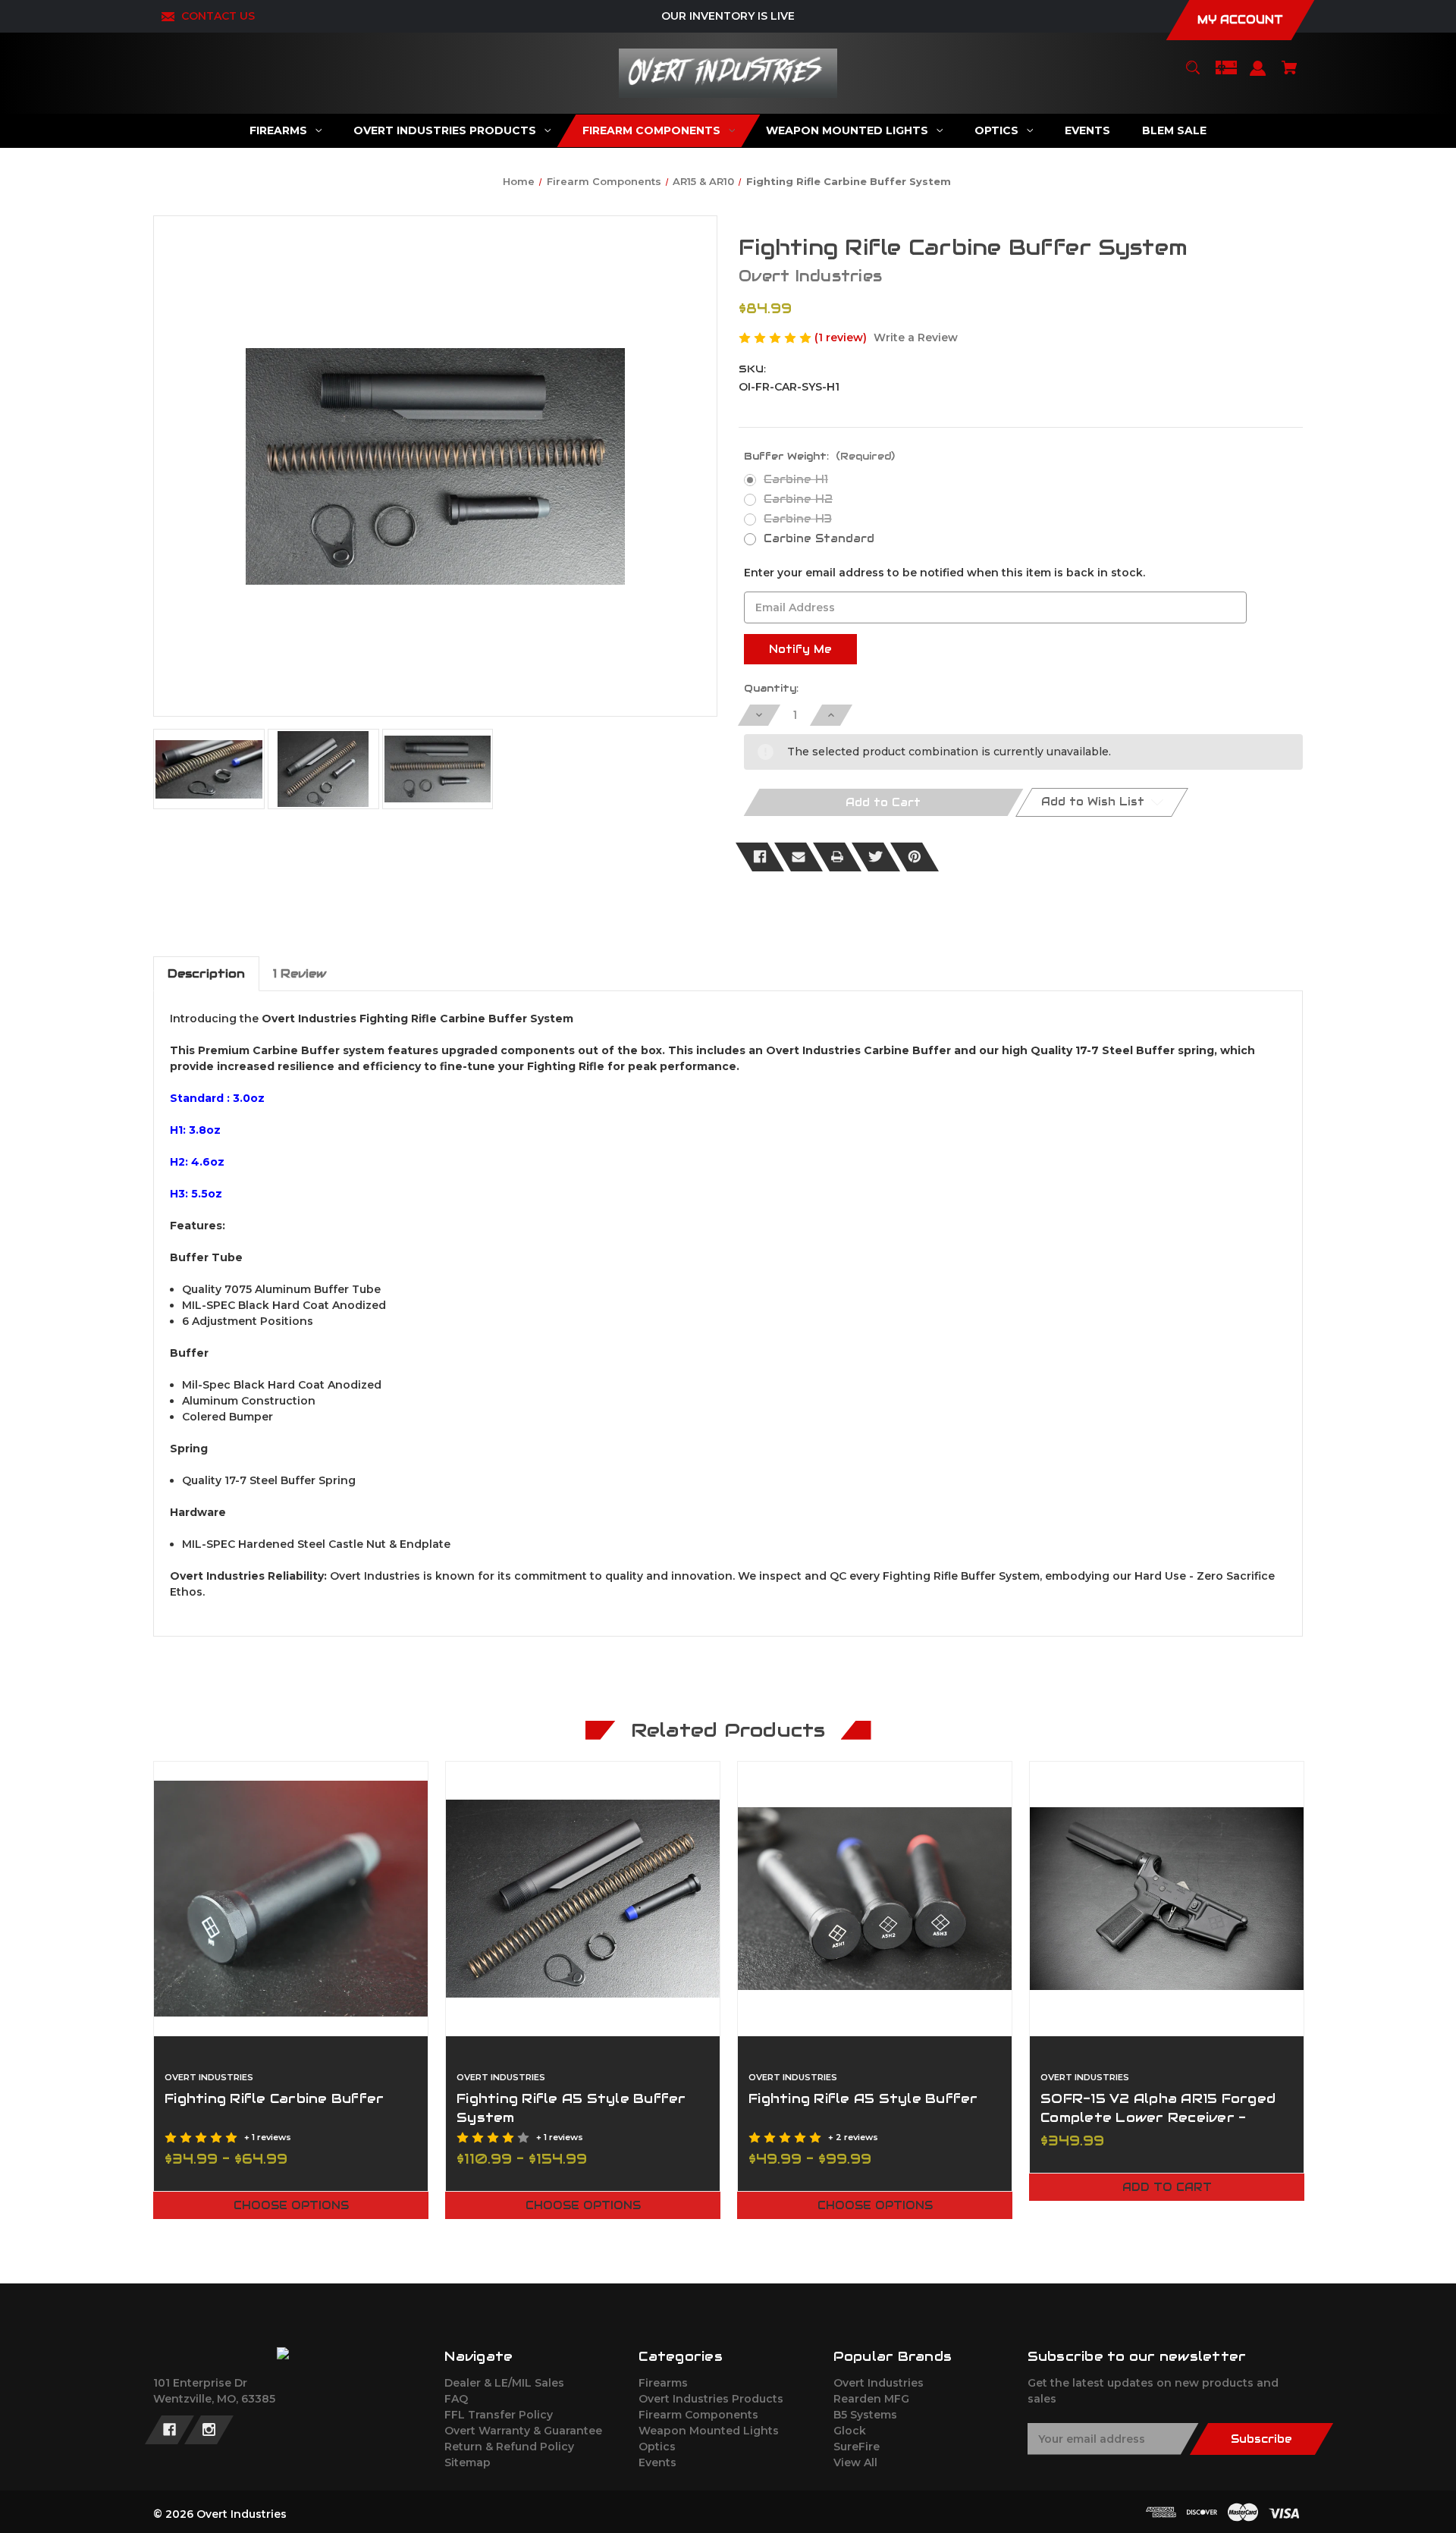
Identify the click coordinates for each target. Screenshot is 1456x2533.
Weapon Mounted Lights (709, 2431)
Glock (850, 2431)
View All (855, 2462)
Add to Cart (1167, 2187)
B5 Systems (865, 2415)
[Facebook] (760, 857)
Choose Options (291, 2205)
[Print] (837, 857)
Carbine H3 (798, 519)
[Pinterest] (915, 857)
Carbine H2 (798, 499)
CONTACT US (218, 16)
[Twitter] (876, 857)
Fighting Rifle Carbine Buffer (274, 2098)
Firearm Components (698, 2415)
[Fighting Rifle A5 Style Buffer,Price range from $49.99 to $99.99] (875, 1899)
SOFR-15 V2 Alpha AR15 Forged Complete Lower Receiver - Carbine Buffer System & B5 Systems (1158, 2127)
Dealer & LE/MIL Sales (504, 2383)
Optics (657, 2447)
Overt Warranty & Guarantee (523, 2431)
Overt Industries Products (711, 2399)
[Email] (799, 857)
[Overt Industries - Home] (283, 2353)
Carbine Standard (819, 538)
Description (206, 973)
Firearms (663, 2383)
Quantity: (771, 688)
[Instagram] (209, 2430)
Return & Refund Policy (509, 2447)
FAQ (456, 2399)
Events (657, 2462)
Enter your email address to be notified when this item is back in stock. (945, 573)
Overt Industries (879, 2383)
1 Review (300, 973)
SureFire (857, 2447)
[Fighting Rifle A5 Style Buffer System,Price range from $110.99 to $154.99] (583, 1899)
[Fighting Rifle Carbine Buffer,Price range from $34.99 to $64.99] (291, 1899)
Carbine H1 (796, 479)
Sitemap (468, 2462)
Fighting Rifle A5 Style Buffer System (571, 2108)
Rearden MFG (871, 2399)
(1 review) (842, 337)
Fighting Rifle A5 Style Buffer (863, 2098)
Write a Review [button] (916, 337)
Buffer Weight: (819, 456)
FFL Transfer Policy (499, 2415)
